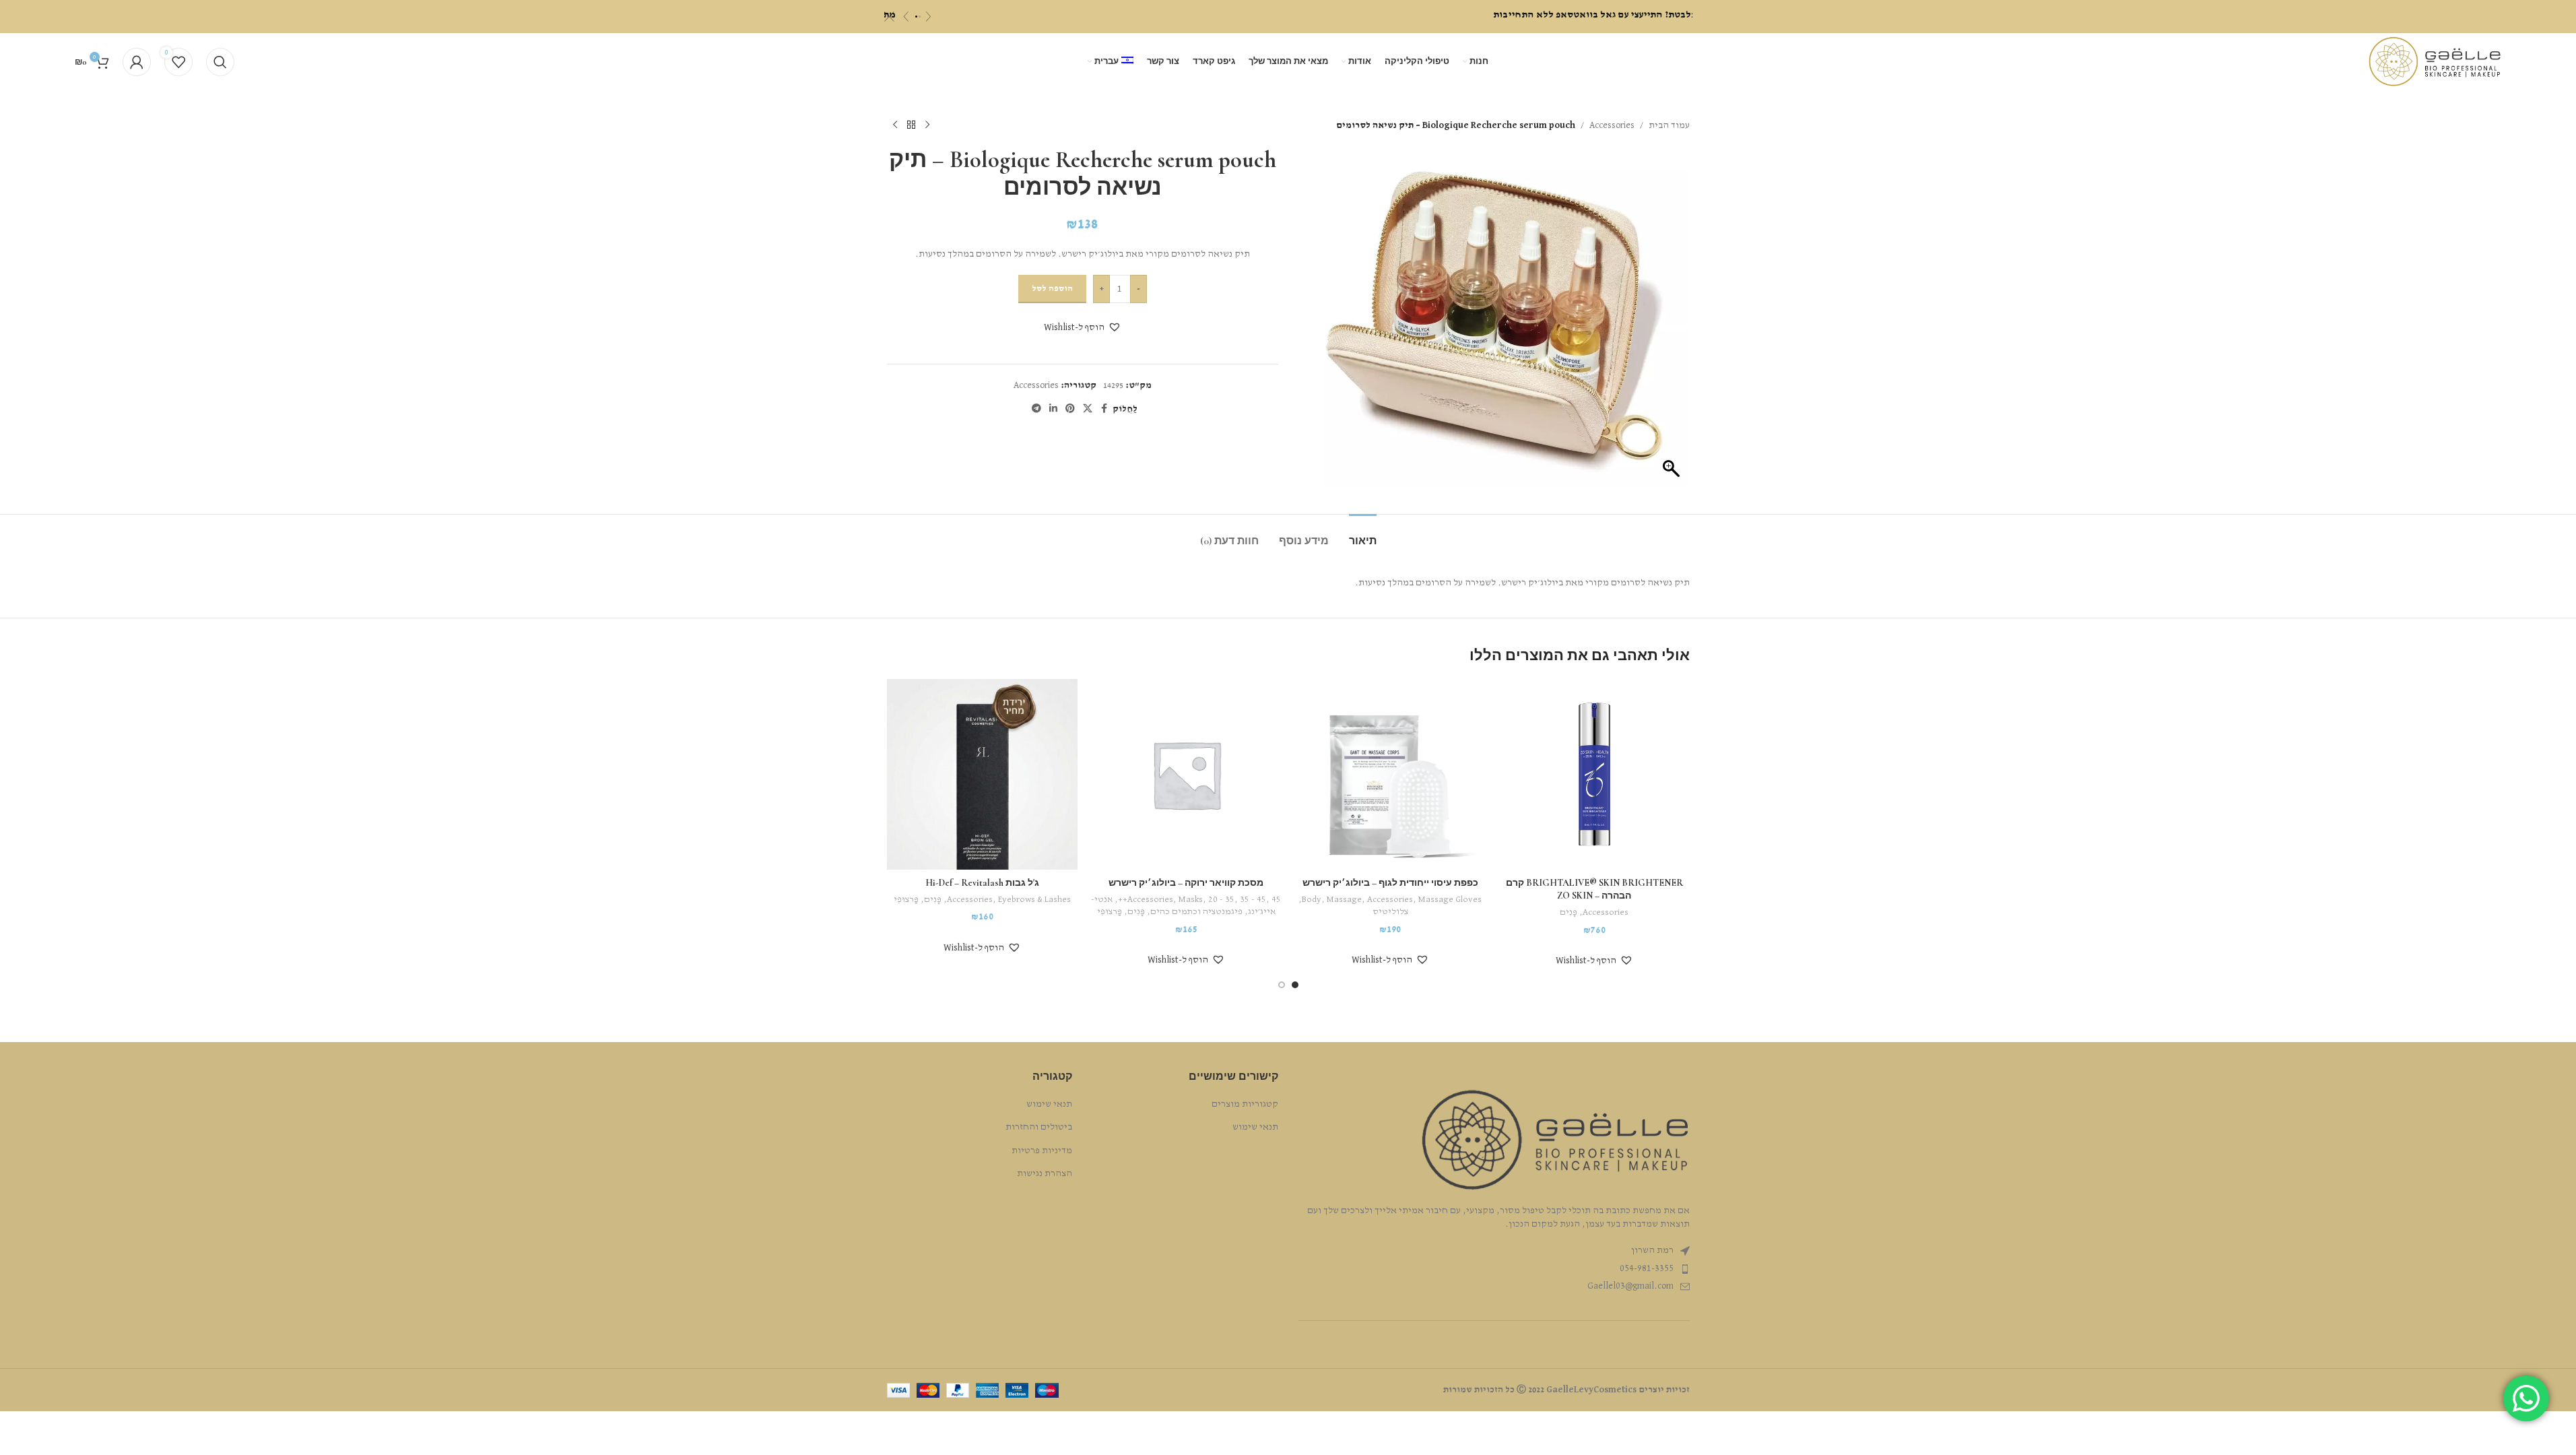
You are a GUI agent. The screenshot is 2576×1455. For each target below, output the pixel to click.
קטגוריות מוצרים (1245, 1104)
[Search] (220, 62)
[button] (1083, 328)
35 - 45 (1253, 900)
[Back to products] (911, 125)
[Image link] (1555, 1140)
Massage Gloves (1450, 900)
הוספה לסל (1052, 289)
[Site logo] (2435, 61)
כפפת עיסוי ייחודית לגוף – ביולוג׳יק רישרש (1390, 883)
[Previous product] (927, 125)
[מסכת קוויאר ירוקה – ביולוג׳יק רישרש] (1186, 774)
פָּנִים (1568, 912)
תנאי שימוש (1255, 1127)
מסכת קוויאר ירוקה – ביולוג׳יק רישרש (1186, 883)
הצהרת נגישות (1045, 1173)
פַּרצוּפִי (1110, 912)
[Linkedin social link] (1053, 409)
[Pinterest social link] (1070, 409)
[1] (916, 17)
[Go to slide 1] (1295, 985)
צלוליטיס (1390, 912)
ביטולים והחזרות (1039, 1127)
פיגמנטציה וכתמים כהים (1196, 912)
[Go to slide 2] (1282, 985)
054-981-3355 (1647, 1268)
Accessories (1612, 125)
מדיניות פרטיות (1042, 1151)
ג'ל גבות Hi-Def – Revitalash (982, 883)
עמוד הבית (1669, 125)
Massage (1344, 900)
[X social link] (1088, 409)
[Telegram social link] (1036, 409)
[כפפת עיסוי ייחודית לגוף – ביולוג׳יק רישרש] (1390, 774)
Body (1312, 900)
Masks (1191, 900)
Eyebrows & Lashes (1034, 900)
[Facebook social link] (1104, 409)
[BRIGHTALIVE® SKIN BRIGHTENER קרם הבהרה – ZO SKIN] (1594, 774)
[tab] (1363, 535)
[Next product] (895, 125)
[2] (920, 17)
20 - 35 (1221, 900)
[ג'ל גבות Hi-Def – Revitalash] (982, 774)
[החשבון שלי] (137, 62)
